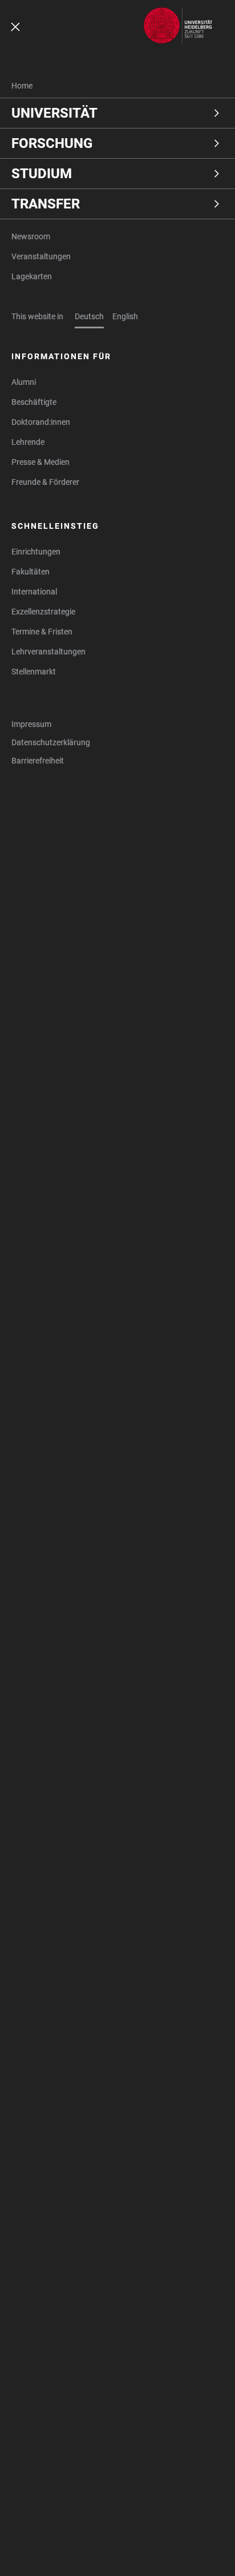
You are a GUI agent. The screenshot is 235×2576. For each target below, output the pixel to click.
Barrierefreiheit (38, 761)
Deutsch (89, 316)
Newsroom (31, 236)
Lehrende (28, 442)
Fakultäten (31, 572)
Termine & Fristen (42, 632)
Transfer (46, 204)
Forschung (52, 143)
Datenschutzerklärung (51, 742)
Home (22, 86)
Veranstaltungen (41, 256)
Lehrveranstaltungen (48, 652)
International (34, 592)
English (125, 316)
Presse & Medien (40, 462)
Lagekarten (32, 276)
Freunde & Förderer (45, 482)
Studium (42, 174)
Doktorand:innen (41, 422)
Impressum (31, 724)
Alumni (24, 382)
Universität (54, 113)
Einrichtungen (36, 552)
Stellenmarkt (34, 672)
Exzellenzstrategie (43, 612)
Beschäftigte (34, 402)
